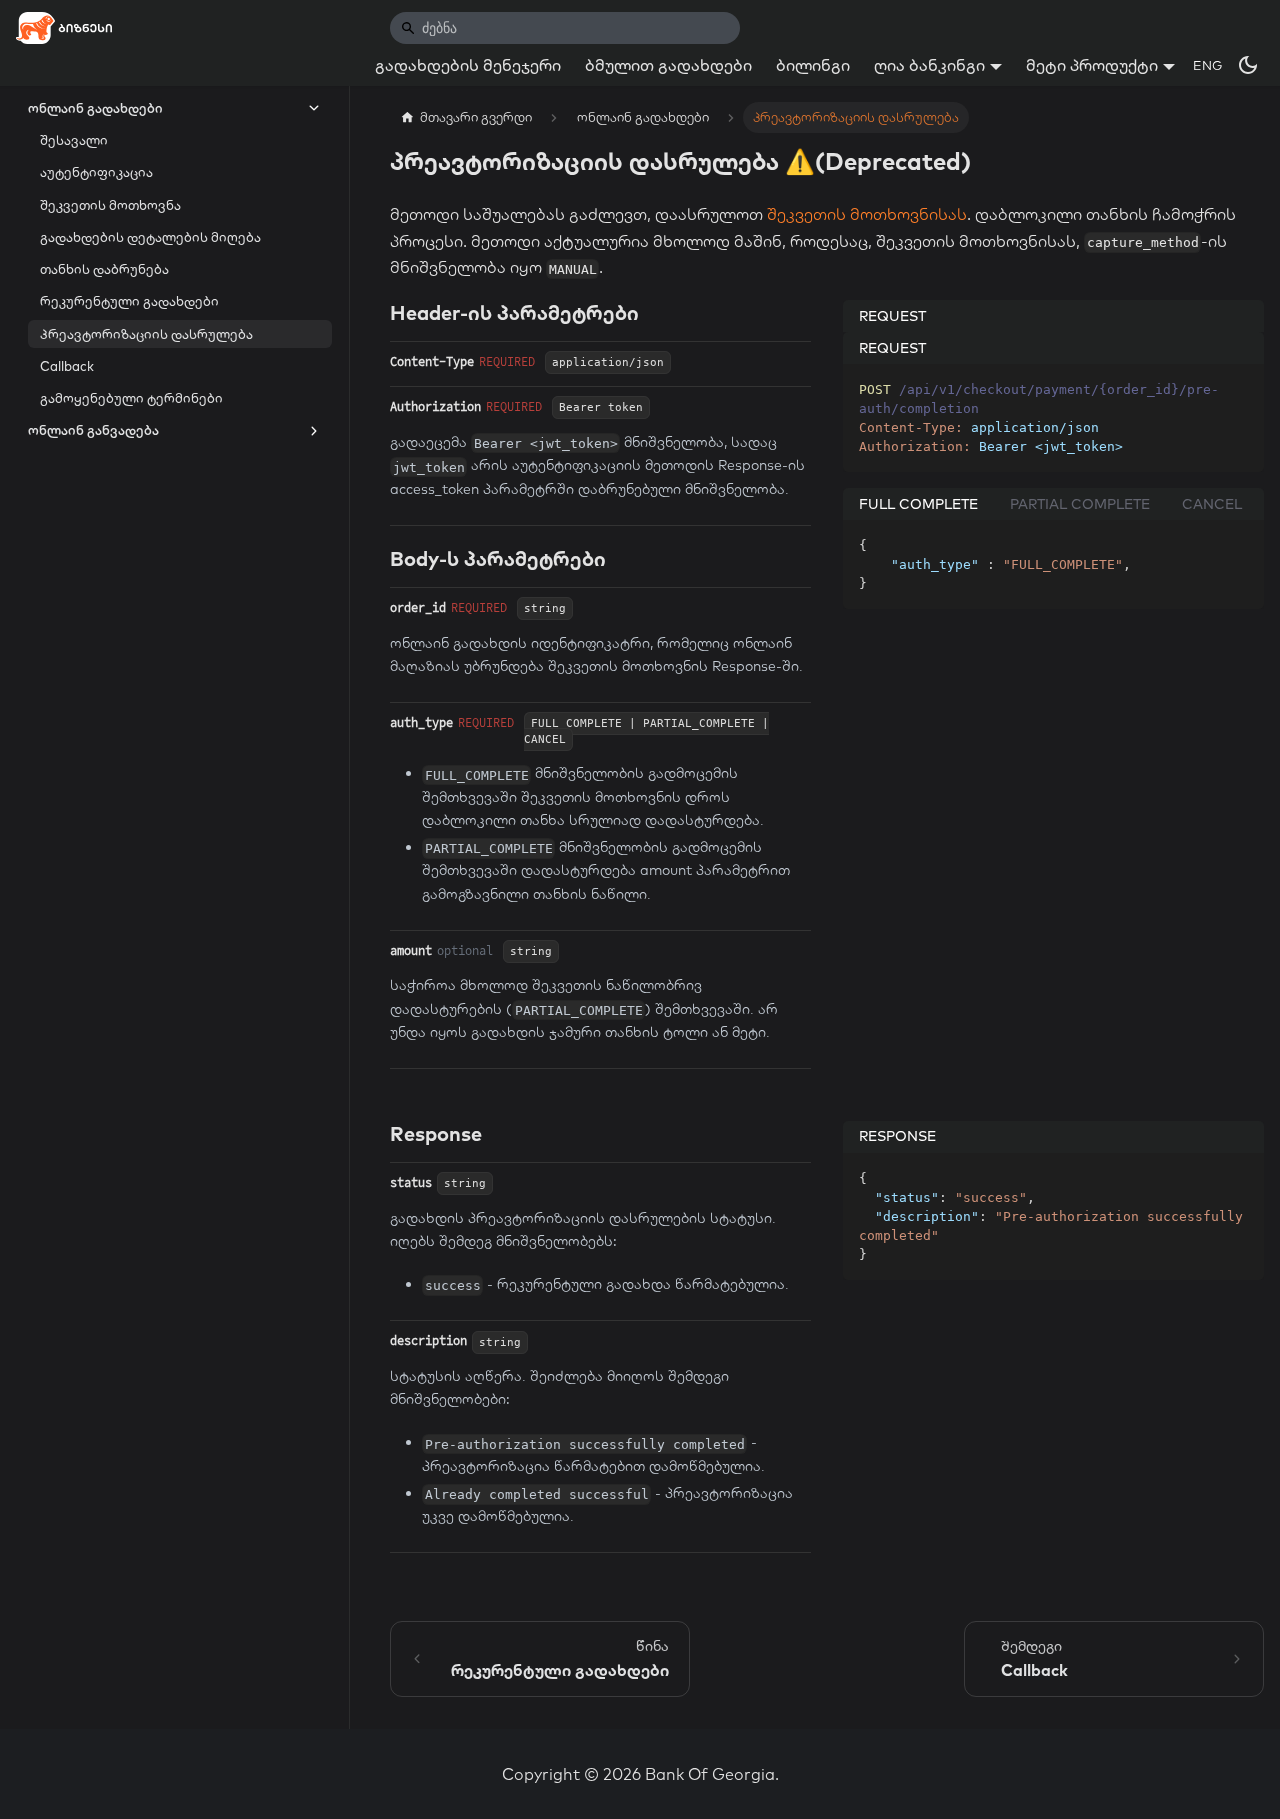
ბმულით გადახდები (668, 65)
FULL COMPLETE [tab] (918, 504)
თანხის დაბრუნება (104, 269)
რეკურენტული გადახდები (129, 302)
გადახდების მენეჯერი (468, 65)
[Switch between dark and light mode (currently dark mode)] (1248, 65)
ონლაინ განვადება (93, 431)
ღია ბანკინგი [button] (929, 65)
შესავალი (74, 140)
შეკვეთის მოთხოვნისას (867, 214)
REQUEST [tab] (892, 316)
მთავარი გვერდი (476, 117)
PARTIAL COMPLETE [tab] (1080, 504)
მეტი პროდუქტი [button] (1092, 65)
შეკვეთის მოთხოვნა (110, 205)
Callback (67, 366)
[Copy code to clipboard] (1239, 388)
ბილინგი (813, 65)
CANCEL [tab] (1212, 504)
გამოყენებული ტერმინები (131, 398)
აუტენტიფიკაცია (96, 173)
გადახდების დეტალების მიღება (150, 237)
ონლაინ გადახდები (95, 108)
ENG (1207, 65)
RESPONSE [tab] (897, 1137)
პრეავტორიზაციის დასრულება (146, 334)
